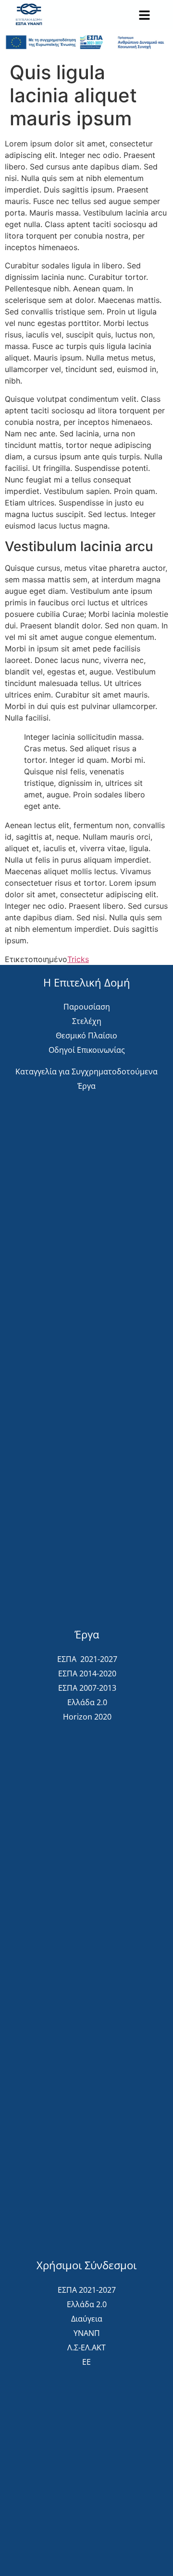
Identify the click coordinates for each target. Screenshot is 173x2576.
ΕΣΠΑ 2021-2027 (87, 1659)
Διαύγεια (87, 2319)
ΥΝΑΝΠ (87, 2333)
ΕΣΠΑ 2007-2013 (87, 1688)
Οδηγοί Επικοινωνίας (87, 1050)
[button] (144, 16)
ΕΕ (86, 2362)
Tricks (78, 959)
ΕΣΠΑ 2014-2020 (87, 1673)
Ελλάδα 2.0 (87, 1702)
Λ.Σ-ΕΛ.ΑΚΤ (86, 2347)
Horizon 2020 (87, 1717)
